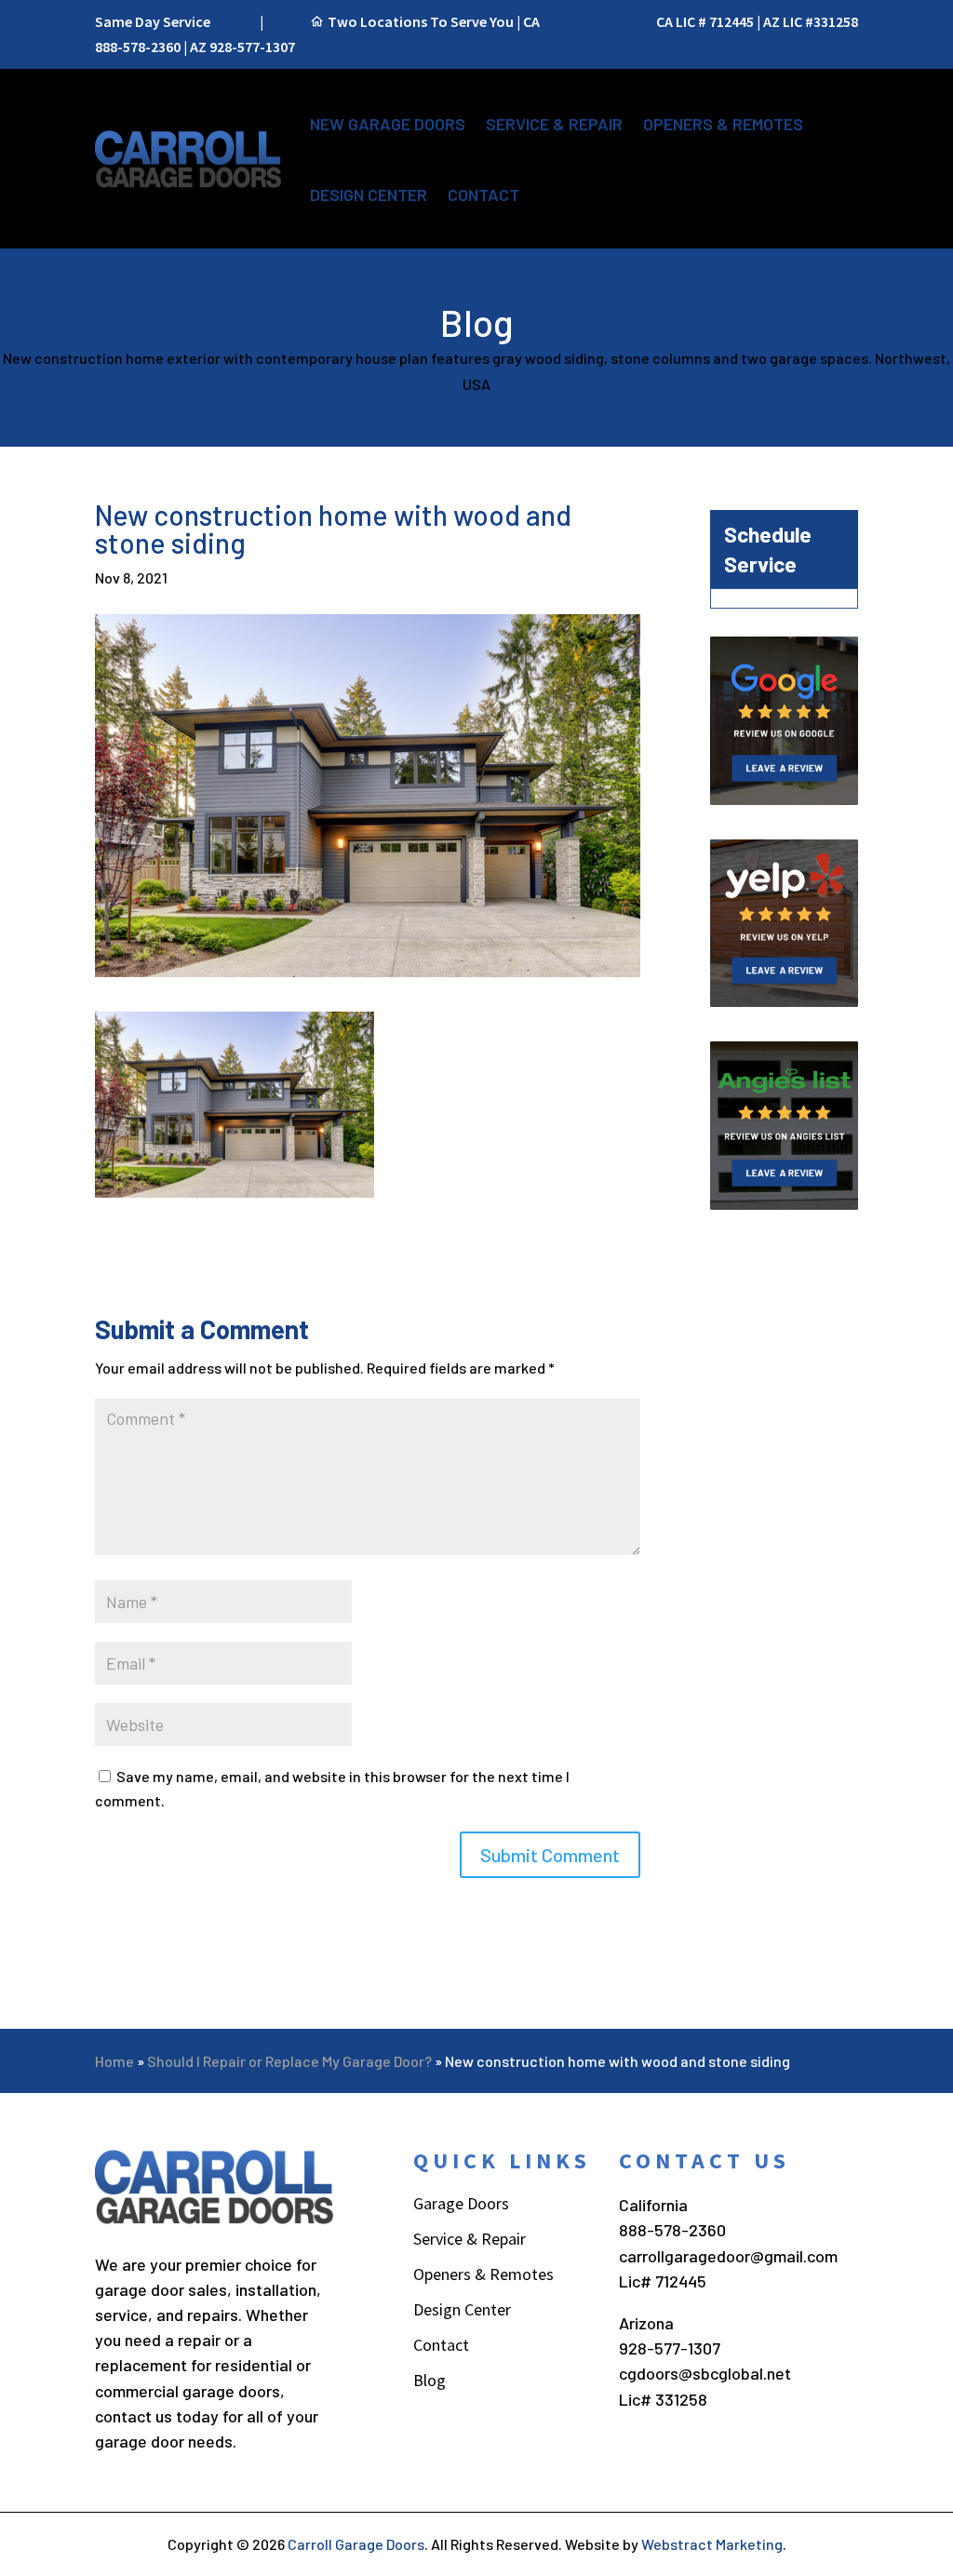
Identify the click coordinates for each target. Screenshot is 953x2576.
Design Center (369, 195)
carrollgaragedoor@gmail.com (728, 2256)
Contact (483, 195)
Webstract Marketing (712, 2544)
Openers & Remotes (723, 124)
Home (114, 2061)
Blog (430, 2382)
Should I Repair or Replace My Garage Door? (289, 2061)
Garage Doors (461, 2206)
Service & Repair (554, 124)
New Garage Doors (388, 124)
